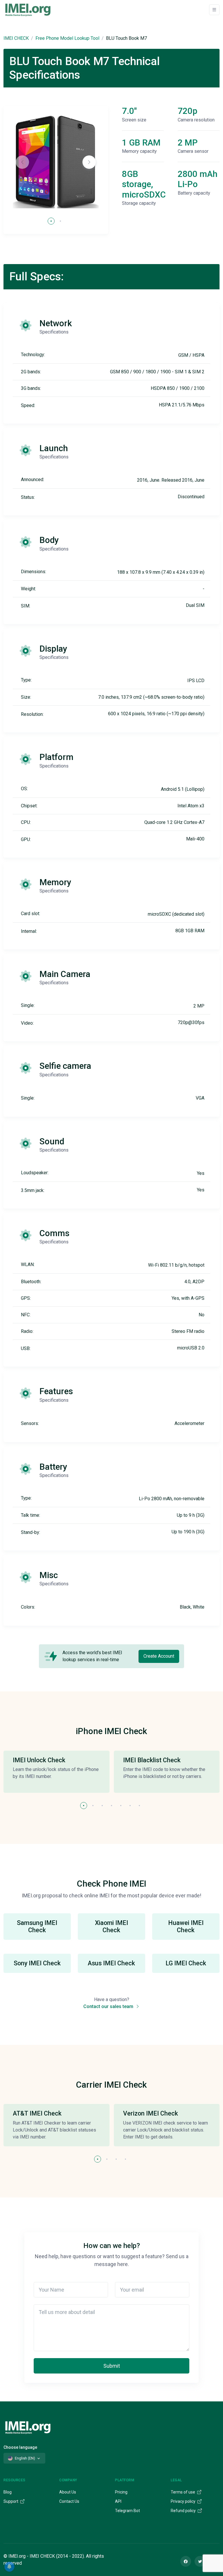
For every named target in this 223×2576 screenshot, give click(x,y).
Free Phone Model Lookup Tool (67, 38)
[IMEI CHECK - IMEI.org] (28, 10)
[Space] (28, 2427)
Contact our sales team (109, 2006)
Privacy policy (184, 2501)
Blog (8, 2492)
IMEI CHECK (16, 38)
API (118, 2501)
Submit (112, 2366)
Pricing (121, 2492)
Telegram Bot (127, 2511)
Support (11, 2501)
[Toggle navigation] (214, 10)
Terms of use (183, 2492)
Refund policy (184, 2511)
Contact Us (69, 2501)
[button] (89, 162)
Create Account (159, 1656)
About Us (68, 2492)
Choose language (20, 2447)
